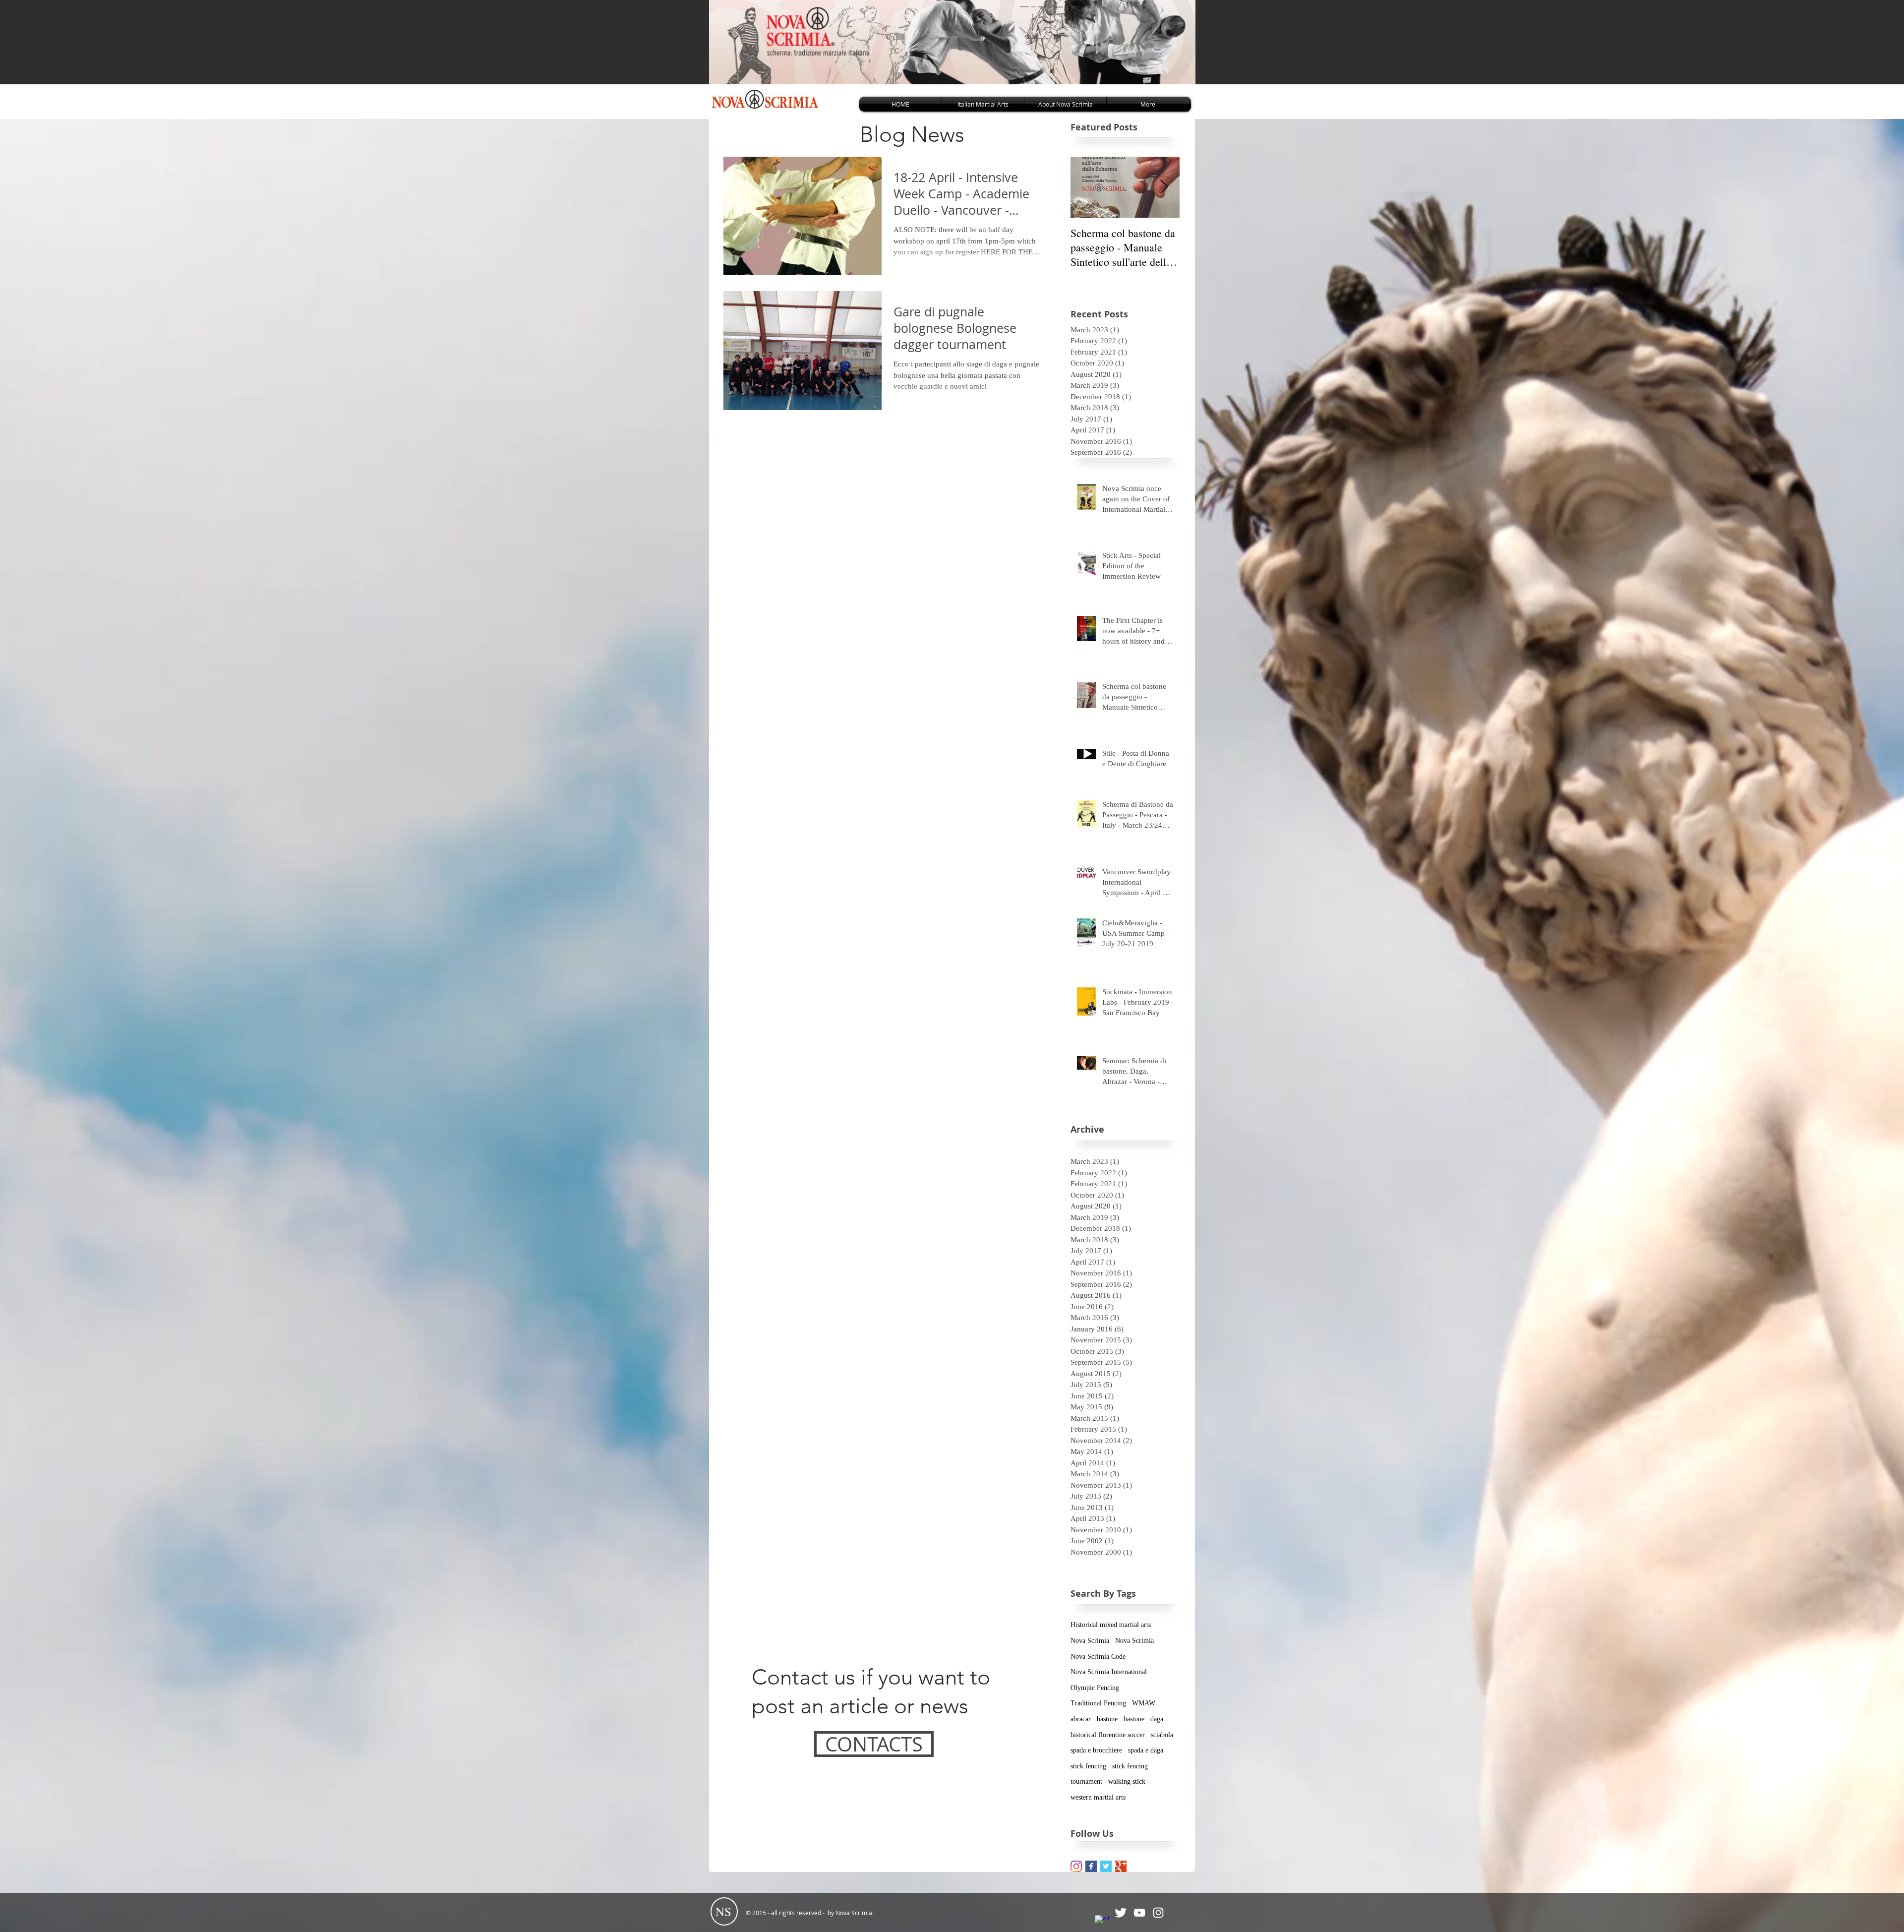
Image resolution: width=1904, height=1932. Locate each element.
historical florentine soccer (1108, 1735)
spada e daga (1146, 1750)
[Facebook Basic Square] (1091, 1866)
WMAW (1144, 1703)
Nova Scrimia (1090, 1641)
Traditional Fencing (1098, 1703)
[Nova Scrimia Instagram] (1076, 1866)
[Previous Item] (1086, 187)
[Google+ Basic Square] (1121, 1866)
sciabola (1162, 1735)
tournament (1086, 1781)
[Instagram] (1158, 1913)
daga (1157, 1719)
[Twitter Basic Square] (1106, 1866)
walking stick (1127, 1781)
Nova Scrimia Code (1098, 1657)
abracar (1081, 1719)
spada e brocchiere (1096, 1750)
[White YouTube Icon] (1139, 1913)
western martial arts (1098, 1797)
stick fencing (1088, 1766)
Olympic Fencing (1095, 1688)
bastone (1107, 1719)
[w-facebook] (1102, 1922)
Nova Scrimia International (1109, 1672)
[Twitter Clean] (1121, 1913)
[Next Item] (1164, 187)
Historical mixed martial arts (1111, 1625)
